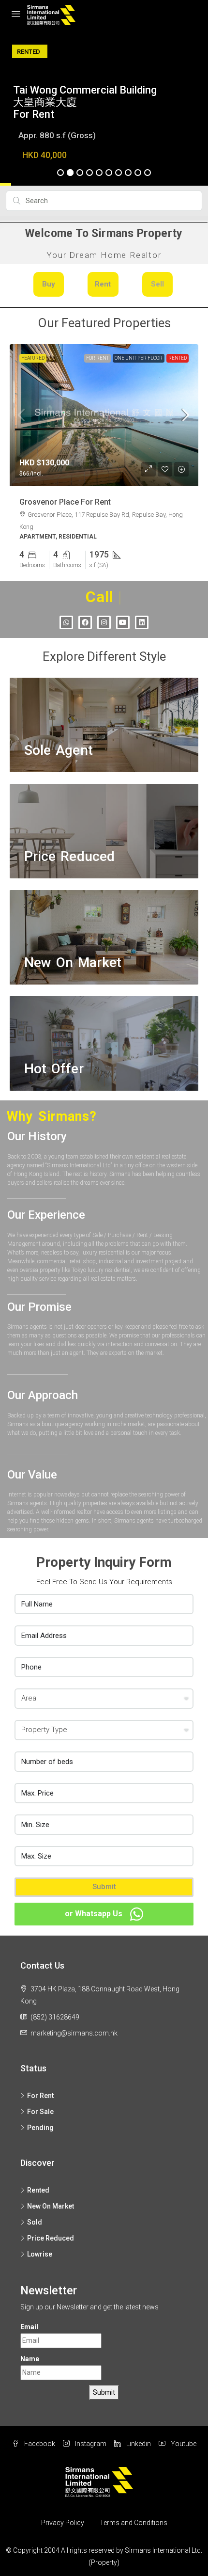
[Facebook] (85, 622)
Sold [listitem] (35, 2222)
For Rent (97, 358)
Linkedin (138, 2444)
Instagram (90, 2444)
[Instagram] (104, 622)
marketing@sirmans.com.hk (74, 2033)
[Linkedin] (142, 622)
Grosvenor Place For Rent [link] (65, 502)
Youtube (183, 2444)
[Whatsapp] (66, 622)
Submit (104, 1887)
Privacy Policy (63, 2523)
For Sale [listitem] (40, 2112)
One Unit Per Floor (139, 358)
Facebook (39, 2444)
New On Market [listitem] (51, 2206)
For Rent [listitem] (40, 2096)
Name (30, 2359)
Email (29, 2327)
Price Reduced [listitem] (51, 2238)
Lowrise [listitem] (40, 2254)
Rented (178, 358)
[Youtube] (123, 622)
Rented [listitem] (38, 2190)
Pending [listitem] (40, 2128)
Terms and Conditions (134, 2523)
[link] (104, 415)
